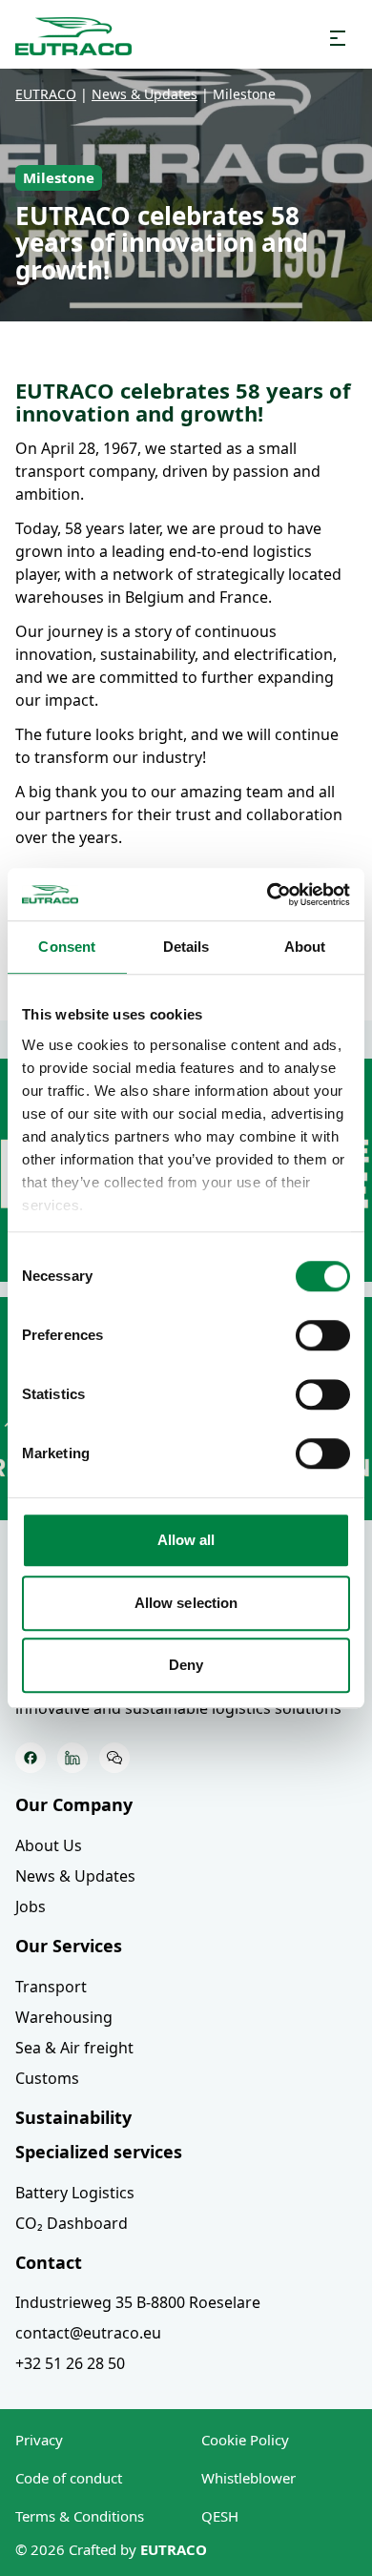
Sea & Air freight (74, 2048)
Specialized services (99, 2152)
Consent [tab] (67, 947)
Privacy (39, 2440)
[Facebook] (31, 1758)
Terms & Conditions (80, 2516)
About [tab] (305, 947)
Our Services (69, 1946)
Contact (49, 2262)
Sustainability (73, 2117)
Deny (186, 1665)
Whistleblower (248, 2478)
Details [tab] (186, 947)
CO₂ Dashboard (72, 2223)
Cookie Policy (245, 2440)
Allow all (186, 1540)
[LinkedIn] (72, 1758)
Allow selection (186, 1603)
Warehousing (64, 2017)
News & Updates (75, 1876)
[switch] (323, 1335)
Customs (47, 2078)
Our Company (74, 1804)
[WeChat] (114, 1758)
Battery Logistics (75, 2193)
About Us (49, 1845)
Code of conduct (69, 2478)
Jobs (31, 1906)
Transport (51, 1987)
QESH (220, 2516)
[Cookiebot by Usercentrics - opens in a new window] (268, 895)
